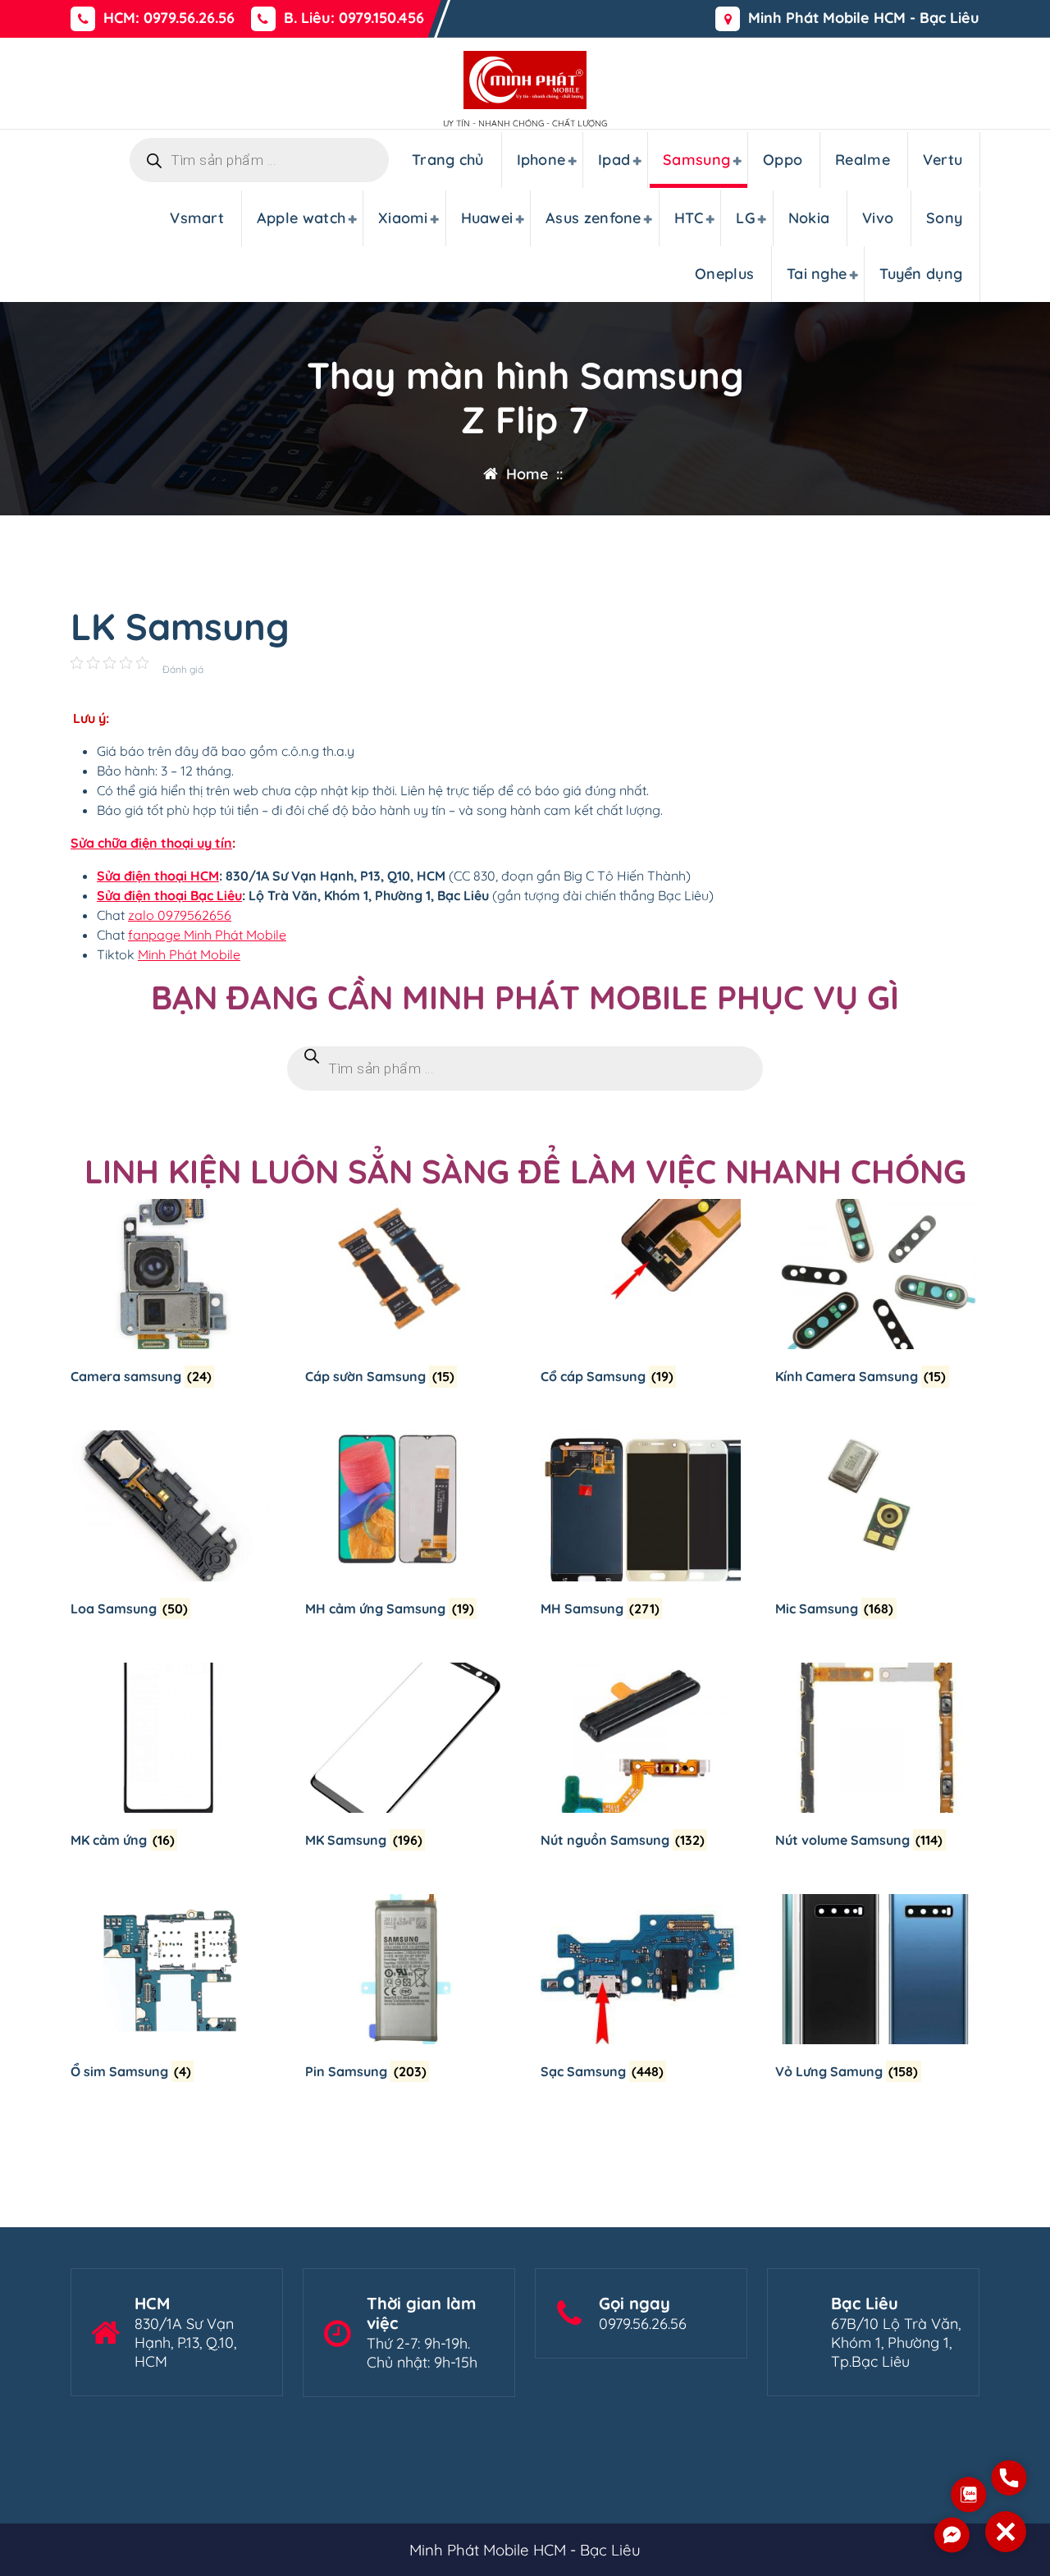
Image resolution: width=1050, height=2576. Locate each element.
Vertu (943, 160)
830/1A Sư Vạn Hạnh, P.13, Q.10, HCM (185, 2343)
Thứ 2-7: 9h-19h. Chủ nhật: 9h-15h (422, 2353)
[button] (1006, 2532)
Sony (944, 218)
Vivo (878, 218)
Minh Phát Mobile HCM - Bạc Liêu (864, 18)
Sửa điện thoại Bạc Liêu (169, 895)
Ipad (614, 160)
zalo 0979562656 (180, 915)
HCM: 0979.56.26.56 (169, 18)
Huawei (487, 218)
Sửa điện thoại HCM (158, 876)
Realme (863, 160)
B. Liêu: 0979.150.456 (354, 18)
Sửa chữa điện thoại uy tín (151, 843)
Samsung (696, 160)
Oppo (783, 160)
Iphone (541, 160)
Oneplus (724, 274)
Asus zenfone (593, 218)
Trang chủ (448, 160)
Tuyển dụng (921, 274)
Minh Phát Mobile (189, 954)
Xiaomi (403, 218)
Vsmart (197, 218)
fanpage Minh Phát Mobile (207, 935)
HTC (689, 218)
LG (746, 218)
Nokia (809, 218)
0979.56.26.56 (643, 2324)
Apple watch (301, 218)
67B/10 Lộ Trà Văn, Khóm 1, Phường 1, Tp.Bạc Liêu (896, 2343)
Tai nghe (817, 274)
